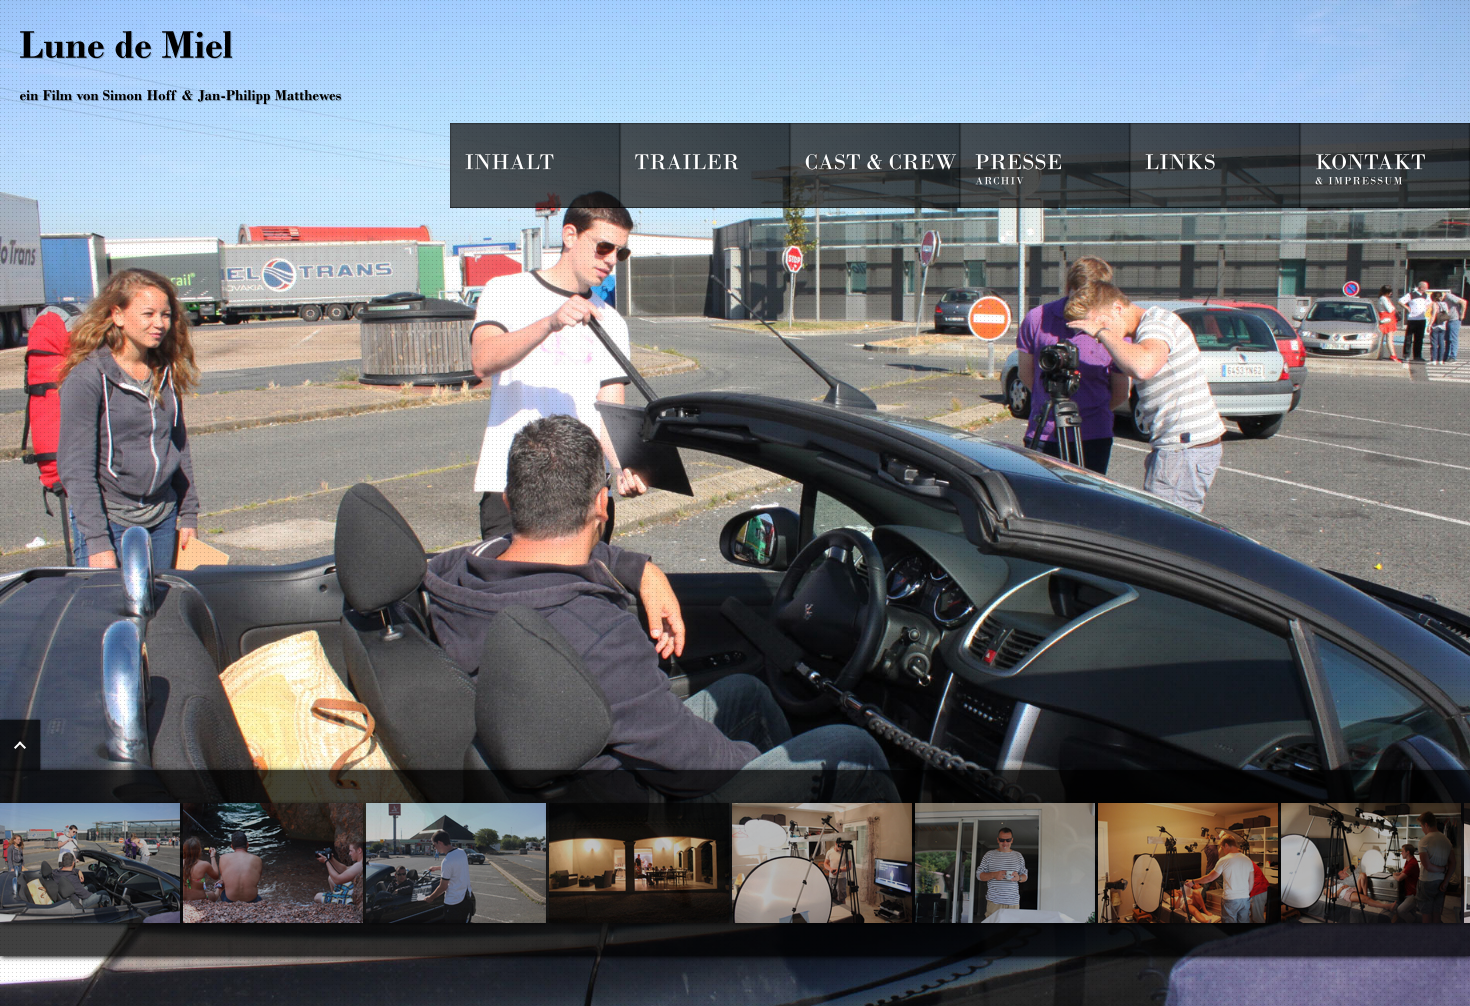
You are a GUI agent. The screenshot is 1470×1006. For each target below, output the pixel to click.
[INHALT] (535, 165)
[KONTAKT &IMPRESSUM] (1385, 165)
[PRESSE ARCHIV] (1045, 165)
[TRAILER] (705, 165)
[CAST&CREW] (875, 165)
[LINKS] (1215, 165)
